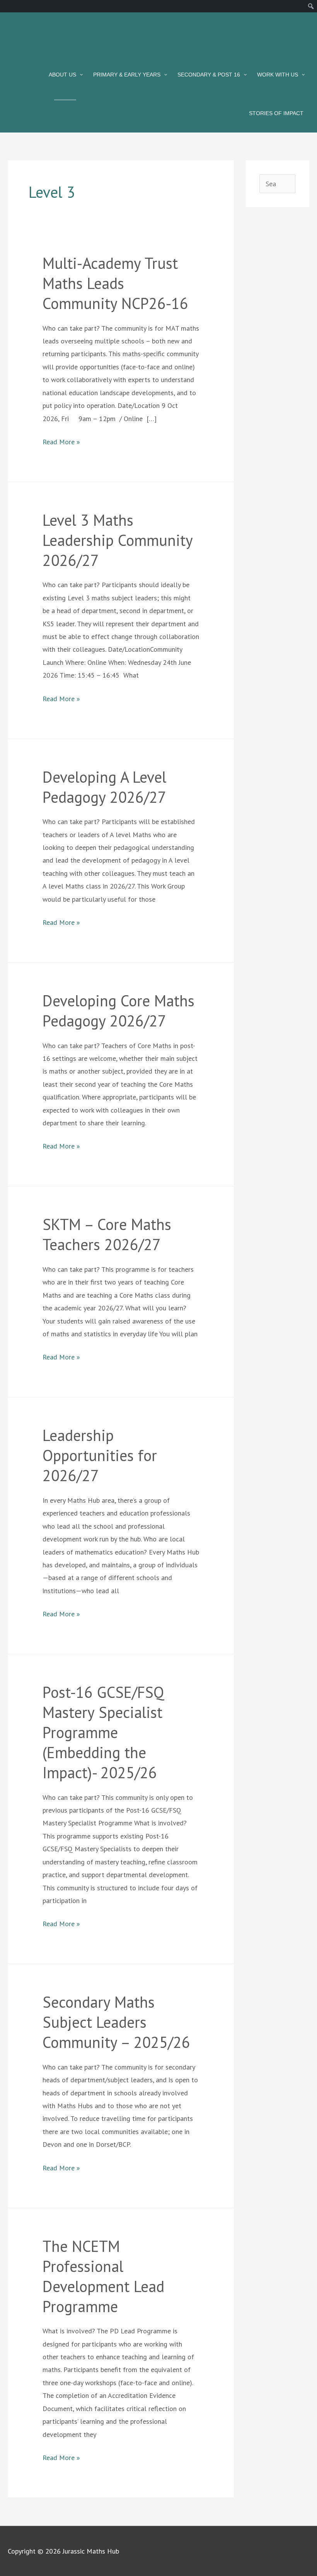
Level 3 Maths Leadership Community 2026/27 (118, 540)
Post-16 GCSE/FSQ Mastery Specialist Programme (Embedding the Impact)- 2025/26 (103, 1732)
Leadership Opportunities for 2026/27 (100, 1455)
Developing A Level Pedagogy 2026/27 (104, 787)
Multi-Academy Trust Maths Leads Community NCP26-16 (115, 283)
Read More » (61, 441)
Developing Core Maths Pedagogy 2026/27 (118, 1011)
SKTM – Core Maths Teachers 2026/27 (107, 1234)
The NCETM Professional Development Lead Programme (103, 2276)
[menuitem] (311, 6)
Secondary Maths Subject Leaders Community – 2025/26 (116, 2022)
